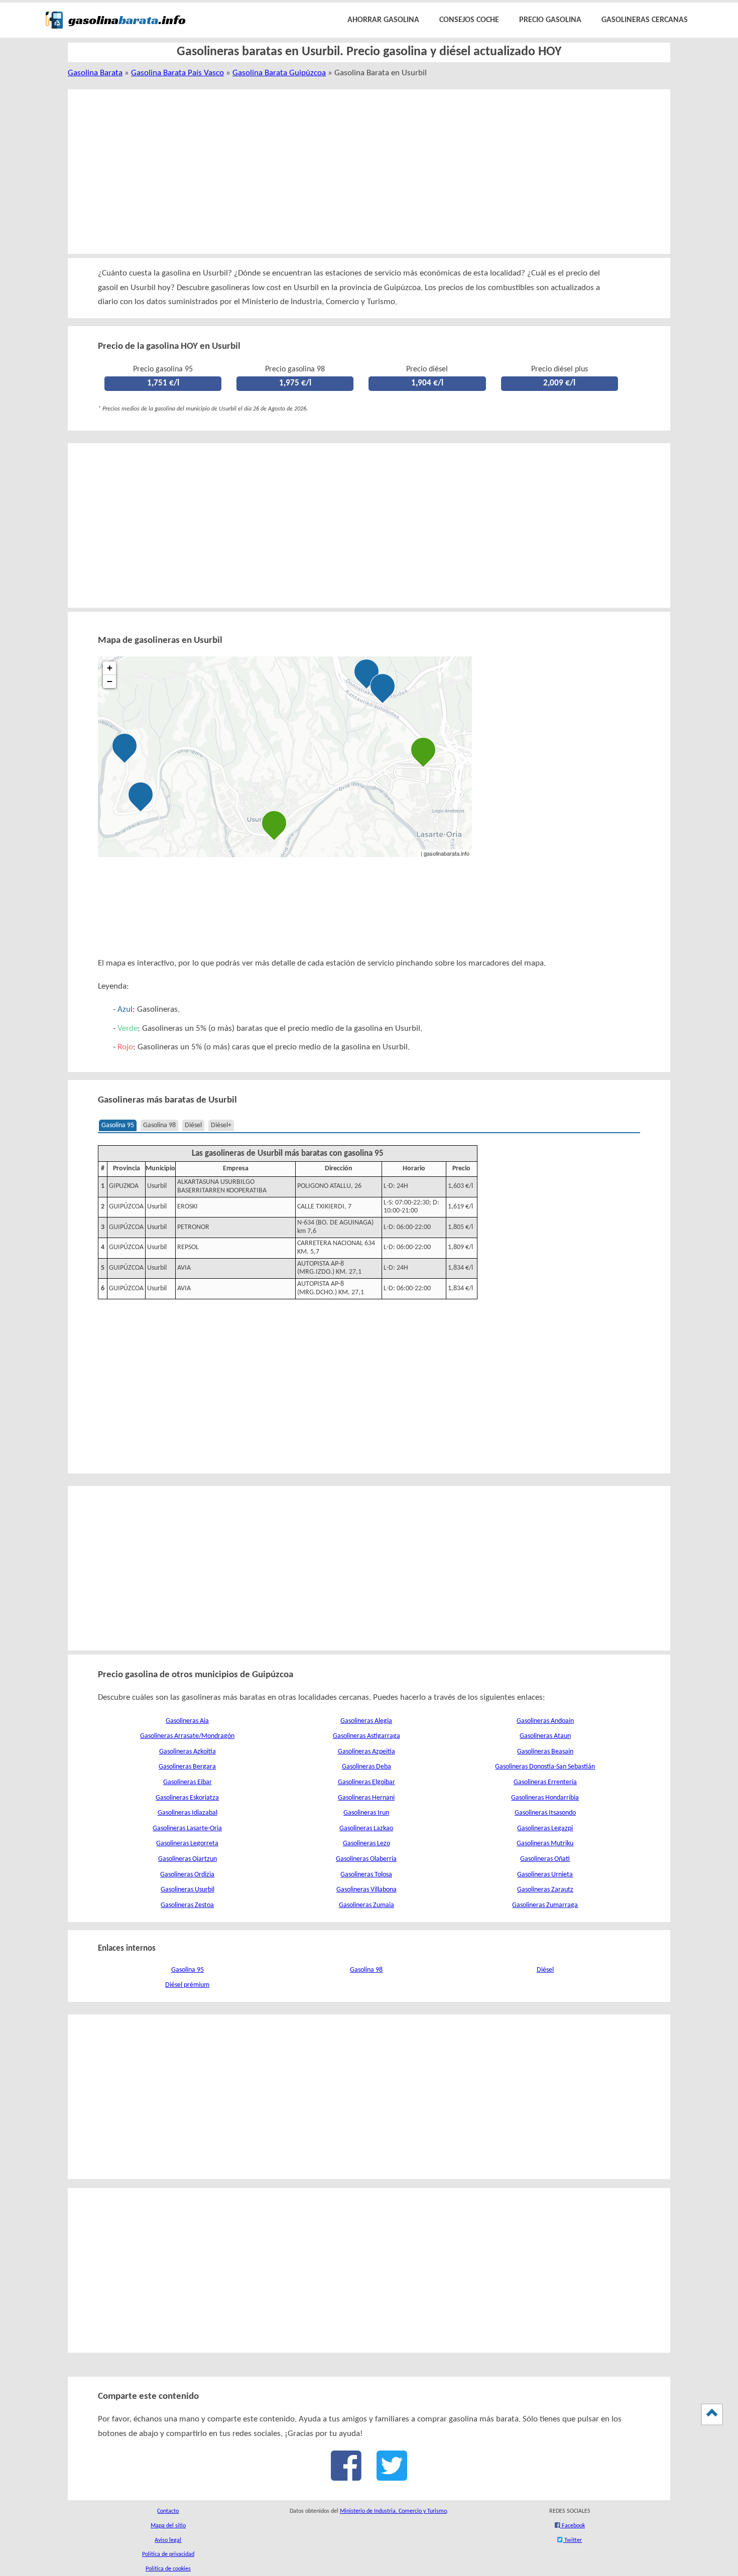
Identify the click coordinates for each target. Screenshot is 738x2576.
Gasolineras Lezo (366, 1844)
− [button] (110, 681)
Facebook (573, 2526)
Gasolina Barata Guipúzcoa (279, 73)
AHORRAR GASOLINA (383, 20)
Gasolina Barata (95, 73)
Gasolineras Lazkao (366, 1828)
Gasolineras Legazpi (545, 1828)
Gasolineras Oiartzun (188, 1859)
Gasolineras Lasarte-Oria (187, 1828)
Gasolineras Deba (366, 1767)
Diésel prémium (187, 1985)
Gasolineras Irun (366, 1813)
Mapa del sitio (168, 2526)
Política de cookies (168, 2569)
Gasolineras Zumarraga (545, 1905)
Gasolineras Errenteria (545, 1782)
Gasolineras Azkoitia (188, 1752)
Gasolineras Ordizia (187, 1875)
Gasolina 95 (118, 1125)
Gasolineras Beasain (545, 1752)
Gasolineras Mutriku (545, 1844)
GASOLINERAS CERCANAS (645, 20)
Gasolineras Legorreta (187, 1844)
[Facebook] (346, 2476)
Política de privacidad (168, 2554)
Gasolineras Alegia (366, 1721)
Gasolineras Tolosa (366, 1875)
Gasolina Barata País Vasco (177, 73)
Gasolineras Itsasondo (545, 1813)
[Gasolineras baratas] (115, 31)
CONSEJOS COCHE (469, 20)
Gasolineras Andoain (545, 1721)
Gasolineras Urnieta (545, 1875)
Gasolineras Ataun (545, 1736)
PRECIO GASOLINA (550, 20)
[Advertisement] (357, 172)
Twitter (572, 2540)
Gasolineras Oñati (545, 1859)
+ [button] (110, 668)
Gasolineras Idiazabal (188, 1813)
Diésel (193, 1125)
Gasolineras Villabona (366, 1890)
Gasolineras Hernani (366, 1798)
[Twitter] (392, 2476)
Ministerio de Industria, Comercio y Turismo (393, 2511)
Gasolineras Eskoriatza (187, 1798)
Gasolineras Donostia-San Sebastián (545, 1767)
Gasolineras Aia (187, 1721)
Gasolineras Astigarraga (366, 1736)
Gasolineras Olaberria (366, 1859)
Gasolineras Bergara (187, 1767)
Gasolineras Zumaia (366, 1905)
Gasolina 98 (159, 1125)
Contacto (168, 2511)
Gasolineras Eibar (188, 1782)
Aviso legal (168, 2540)
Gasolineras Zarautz (545, 1890)
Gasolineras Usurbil (188, 1890)
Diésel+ (221, 1125)
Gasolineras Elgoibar (366, 1782)
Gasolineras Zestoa (187, 1905)
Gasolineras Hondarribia (545, 1798)
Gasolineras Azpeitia (366, 1752)
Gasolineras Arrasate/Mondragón (187, 1736)
